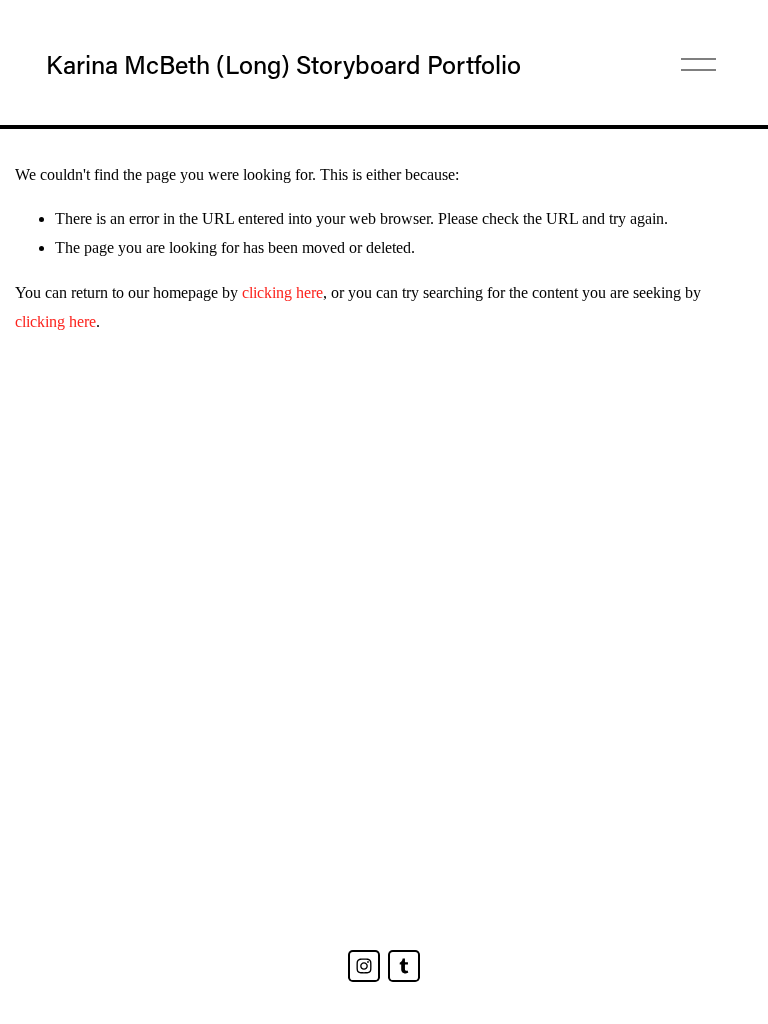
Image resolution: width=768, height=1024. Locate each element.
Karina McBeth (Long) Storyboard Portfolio (283, 64)
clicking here (282, 292)
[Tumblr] (404, 966)
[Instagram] (364, 966)
